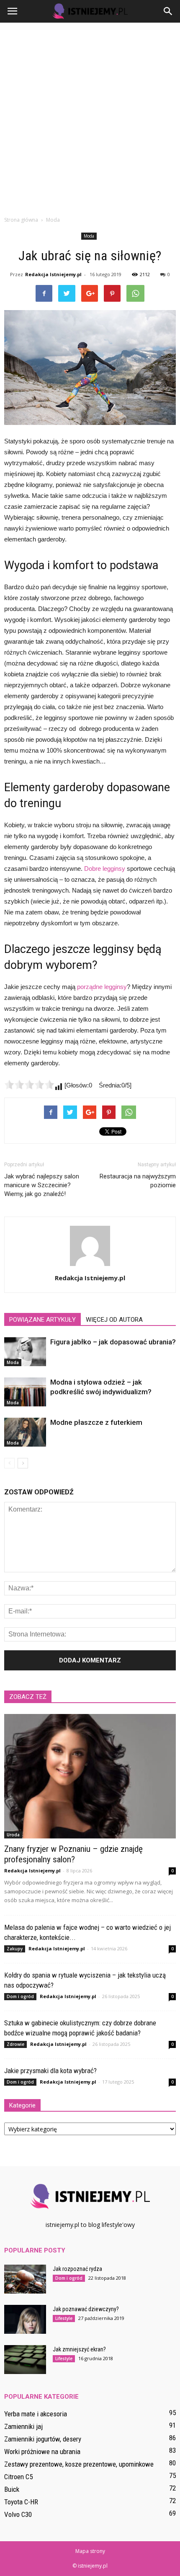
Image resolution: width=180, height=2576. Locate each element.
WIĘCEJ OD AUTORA (114, 1320)
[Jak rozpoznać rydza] (25, 2279)
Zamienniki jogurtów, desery (43, 2439)
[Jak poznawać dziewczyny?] (25, 2319)
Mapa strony (90, 2551)
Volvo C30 (18, 2514)
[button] (168, 11)
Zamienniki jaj (23, 2426)
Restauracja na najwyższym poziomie (138, 1181)
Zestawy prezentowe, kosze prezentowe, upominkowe (79, 2464)
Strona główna (21, 220)
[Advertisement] (90, 117)
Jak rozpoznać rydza (77, 2269)
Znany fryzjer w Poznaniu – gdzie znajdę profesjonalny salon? (73, 1854)
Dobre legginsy (105, 869)
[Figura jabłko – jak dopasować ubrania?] (25, 1352)
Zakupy (15, 1949)
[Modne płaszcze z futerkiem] (25, 1432)
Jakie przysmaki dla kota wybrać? (50, 2071)
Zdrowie (15, 2044)
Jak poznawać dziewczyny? (86, 2309)
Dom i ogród (20, 1996)
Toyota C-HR (21, 2502)
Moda (89, 236)
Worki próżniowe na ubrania (42, 2452)
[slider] (29, 1085)
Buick (12, 2489)
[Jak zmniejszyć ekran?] (25, 2360)
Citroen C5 (18, 2477)
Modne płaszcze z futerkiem (96, 1422)
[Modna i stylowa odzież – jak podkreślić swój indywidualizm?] (25, 1392)
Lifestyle (64, 2318)
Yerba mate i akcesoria (36, 2414)
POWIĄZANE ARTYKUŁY (42, 1320)
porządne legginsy (102, 987)
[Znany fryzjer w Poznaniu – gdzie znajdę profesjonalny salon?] (90, 1776)
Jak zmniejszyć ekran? (79, 2349)
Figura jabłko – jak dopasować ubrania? (113, 1342)
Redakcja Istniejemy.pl (53, 274)
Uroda (13, 1835)
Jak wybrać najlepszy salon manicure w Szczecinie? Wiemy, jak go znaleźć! (42, 1185)
